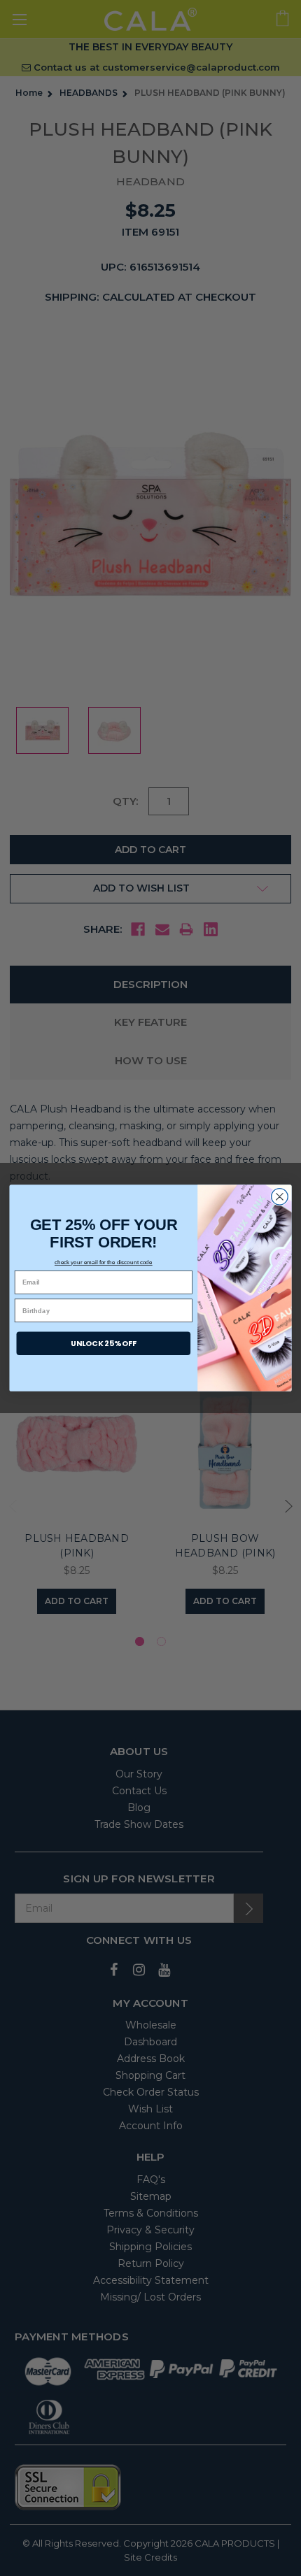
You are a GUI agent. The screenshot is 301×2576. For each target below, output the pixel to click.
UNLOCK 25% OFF (104, 1343)
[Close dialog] (280, 1197)
